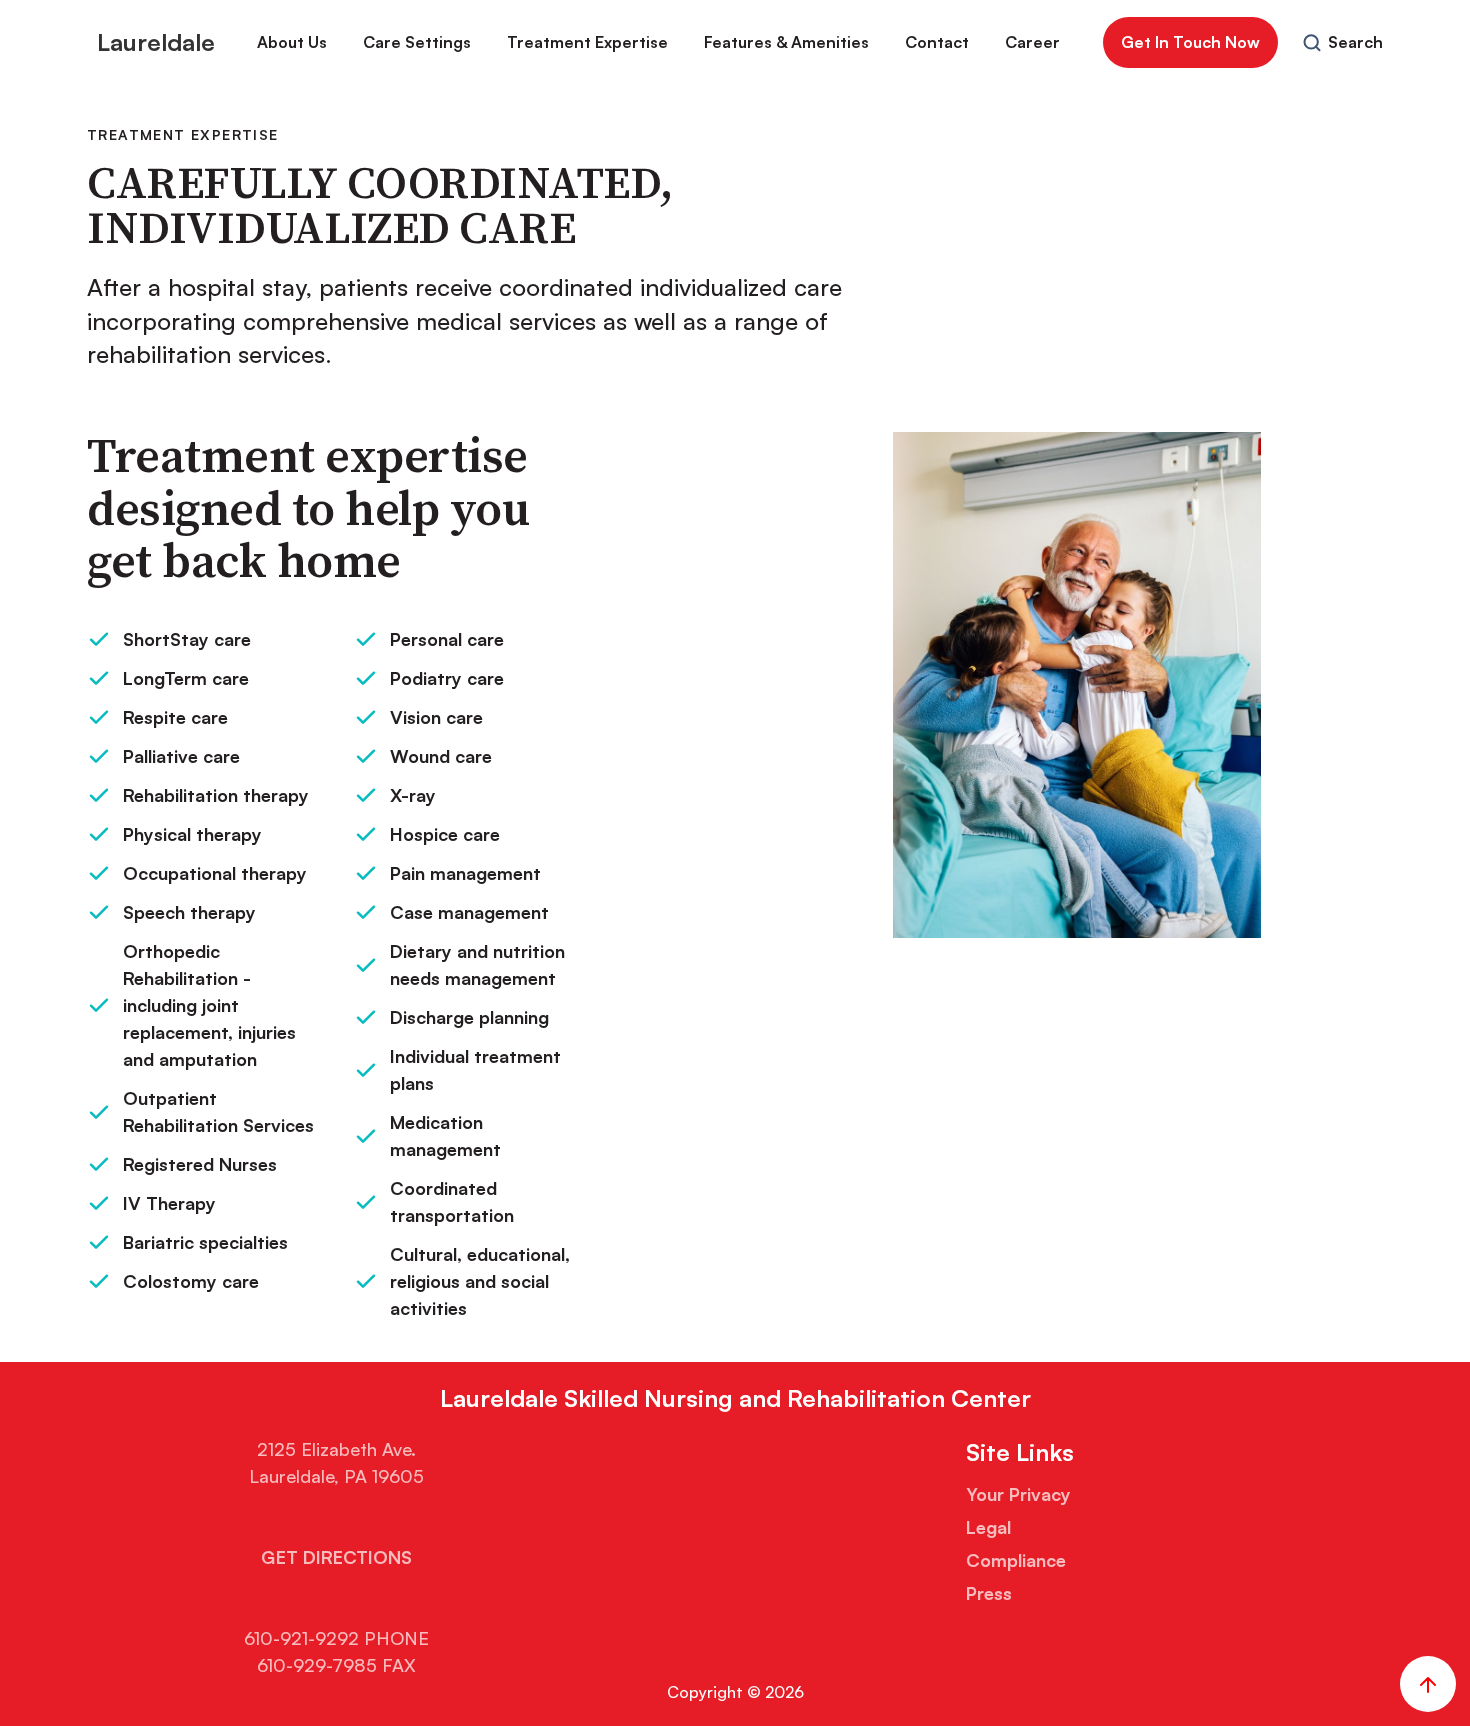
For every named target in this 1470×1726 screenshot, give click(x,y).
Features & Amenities (786, 42)
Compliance (1016, 1560)
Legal (988, 1527)
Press (989, 1593)
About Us (292, 42)
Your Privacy (1018, 1494)
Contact (937, 42)
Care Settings (417, 42)
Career (1032, 42)
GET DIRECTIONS (336, 1557)
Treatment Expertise (587, 42)
